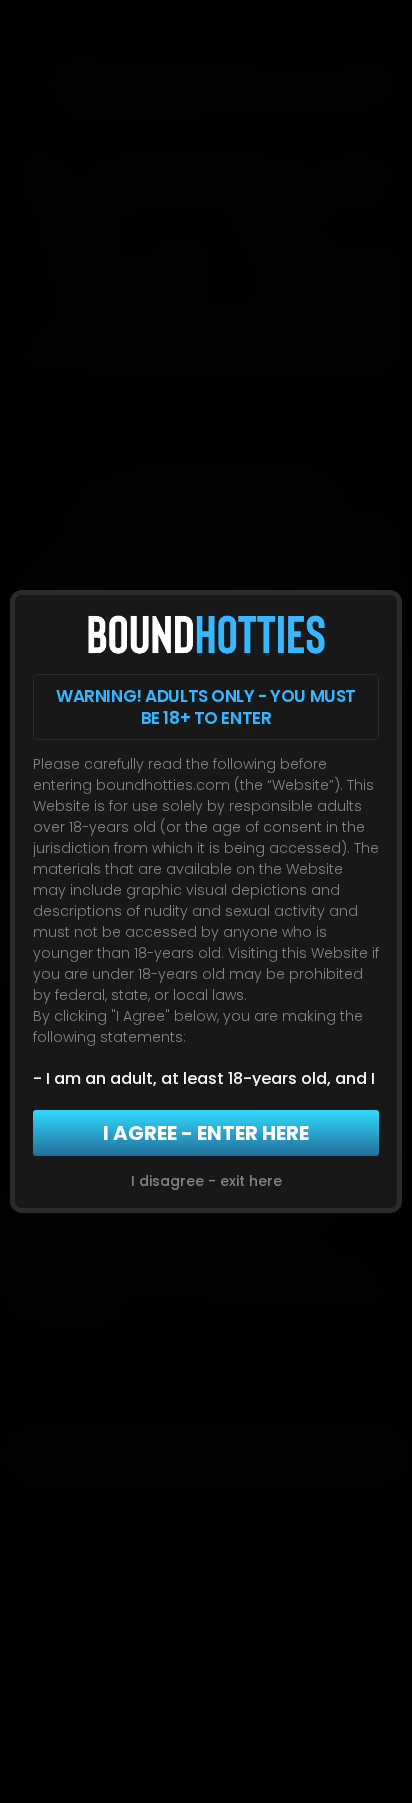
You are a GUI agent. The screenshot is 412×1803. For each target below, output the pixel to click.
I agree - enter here (206, 1133)
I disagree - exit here (206, 1181)
